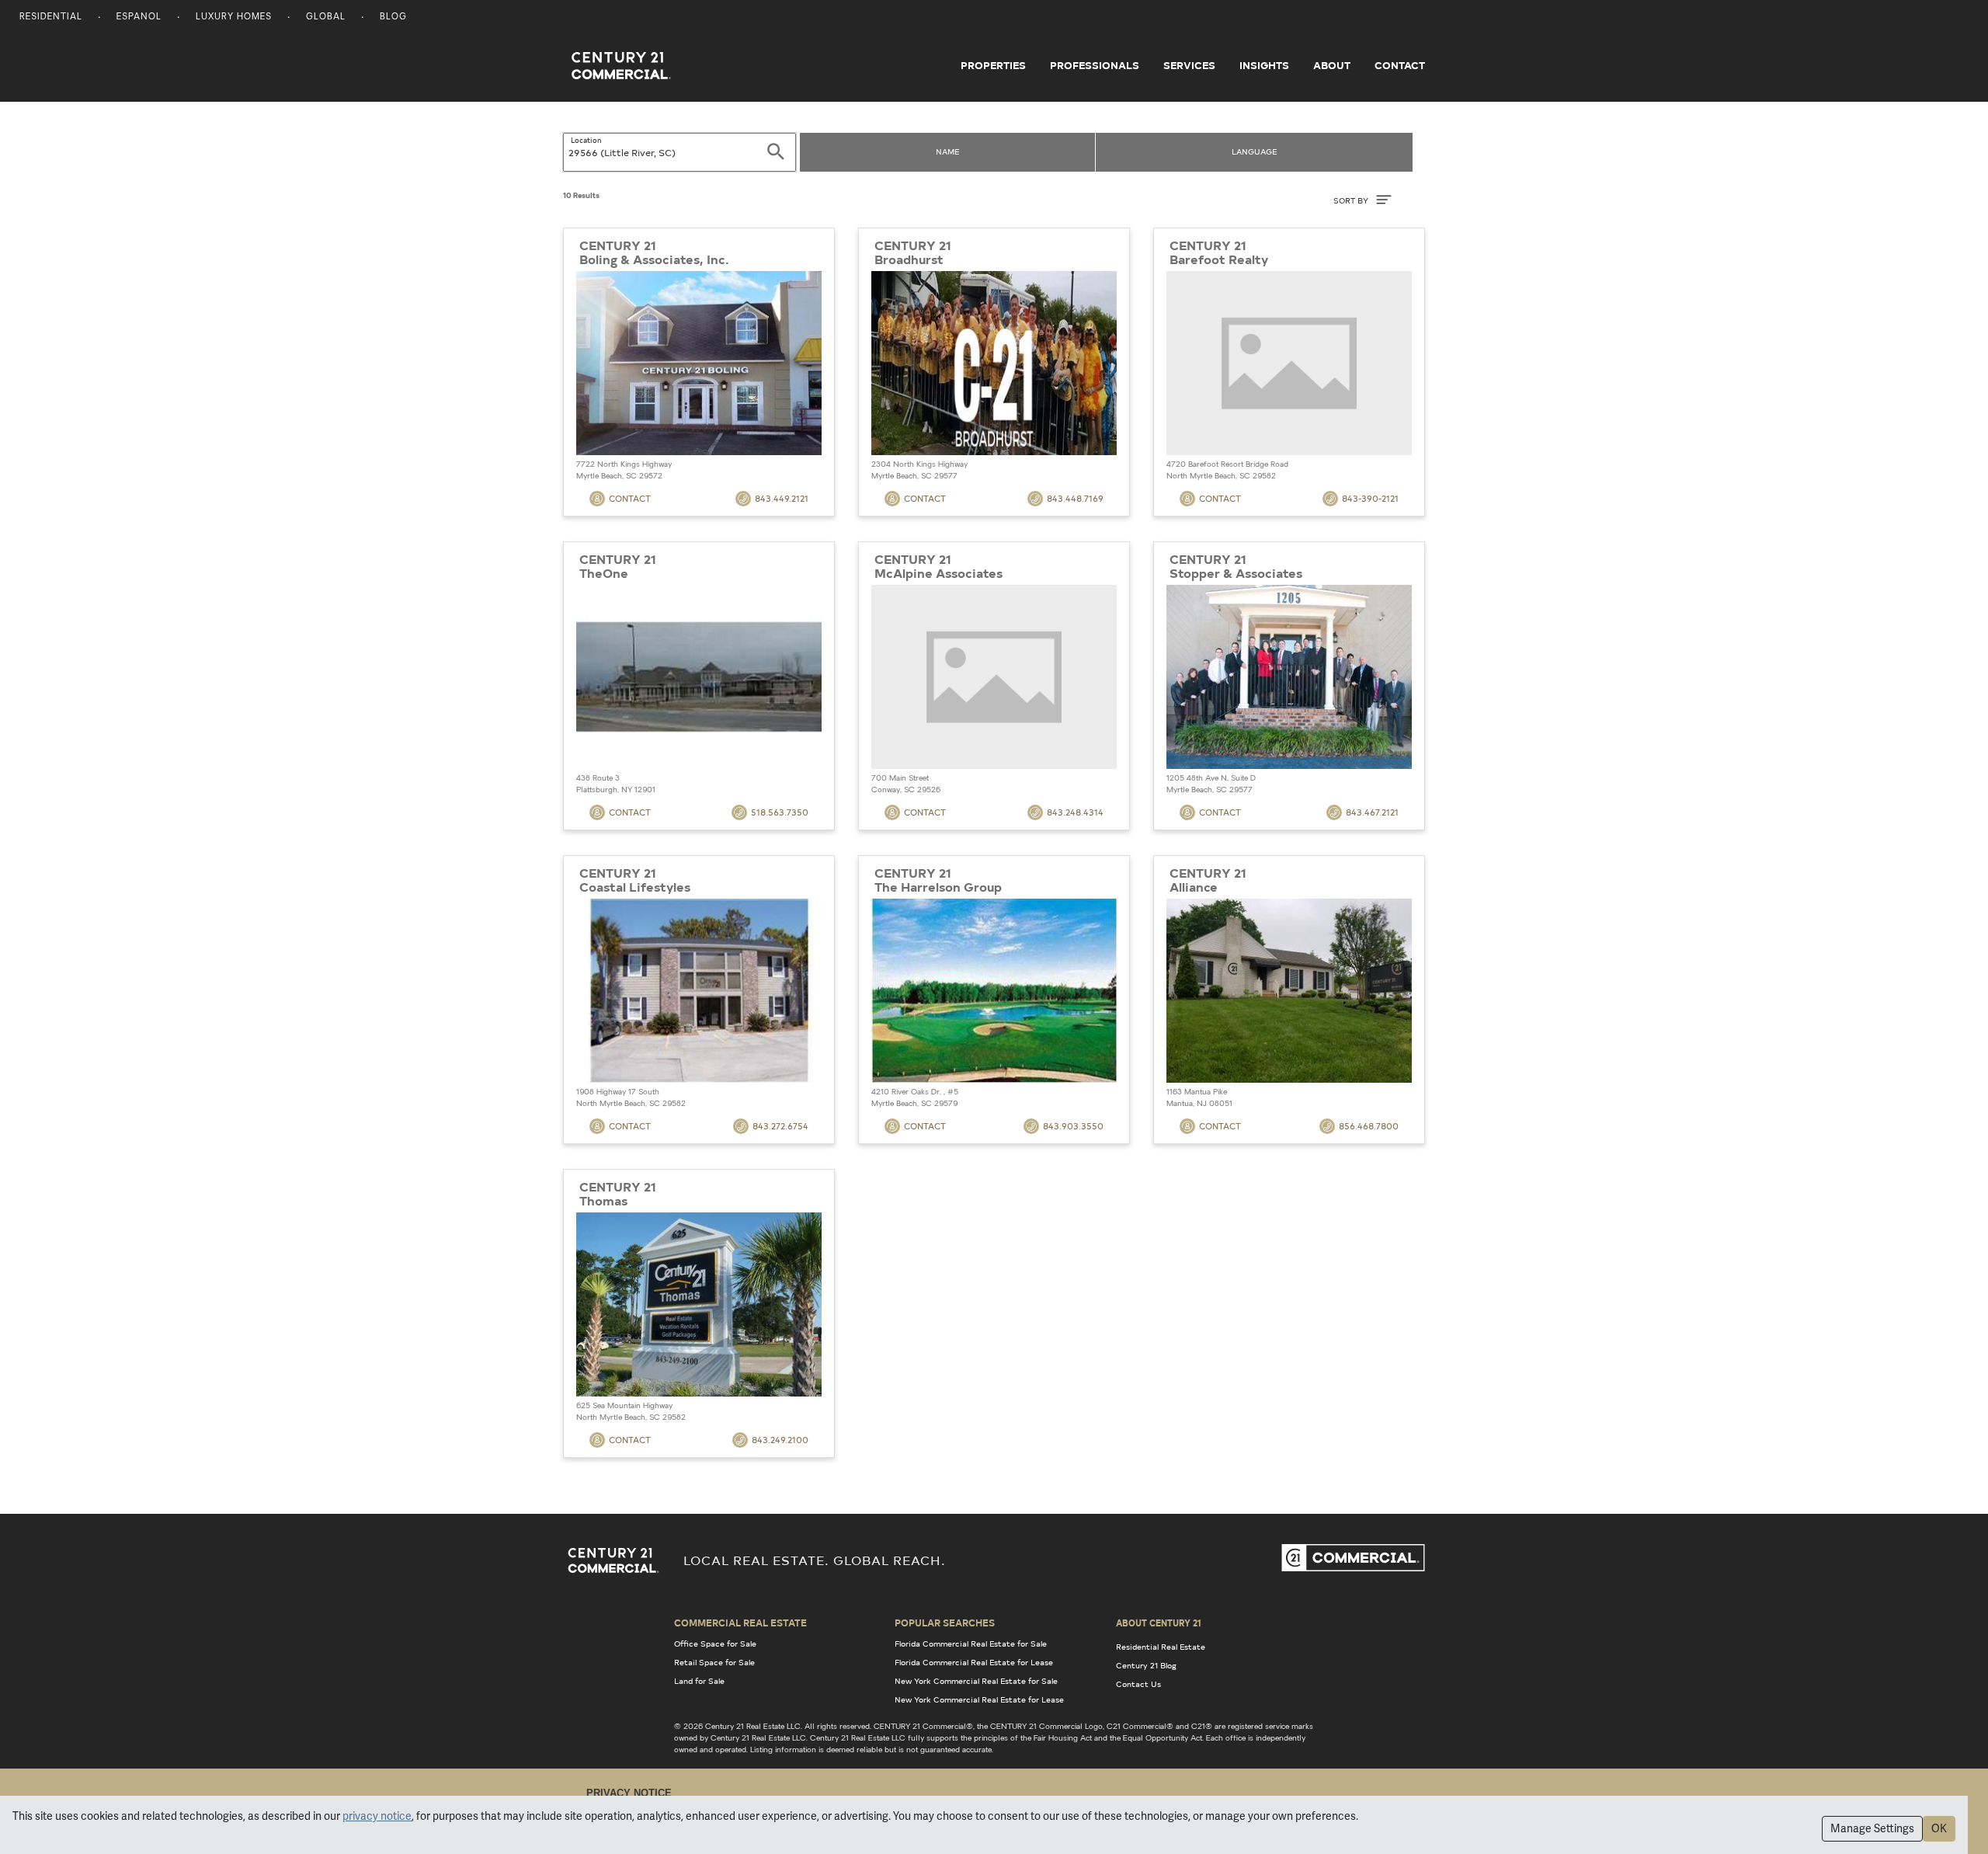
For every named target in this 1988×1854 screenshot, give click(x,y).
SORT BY (1352, 200)
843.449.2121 (782, 498)
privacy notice (377, 1816)
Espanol (139, 17)
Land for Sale (699, 1681)
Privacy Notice (629, 1793)
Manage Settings (1872, 1828)
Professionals (1095, 65)
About (1332, 65)
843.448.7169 (1075, 498)
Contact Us (1138, 1684)
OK (1939, 1828)
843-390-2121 (1370, 498)
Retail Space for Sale (714, 1662)
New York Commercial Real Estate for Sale (976, 1681)
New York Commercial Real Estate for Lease (979, 1699)
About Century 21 (1159, 1623)
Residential (51, 17)
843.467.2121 (1372, 812)
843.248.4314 (1075, 812)
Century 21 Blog (1146, 1665)
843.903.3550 (1073, 1126)
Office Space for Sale (715, 1644)
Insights (1264, 65)
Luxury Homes (234, 17)
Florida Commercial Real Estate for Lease (974, 1662)
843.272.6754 (780, 1126)
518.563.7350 (780, 812)
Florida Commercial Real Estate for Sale (971, 1644)
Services (1189, 65)
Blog (393, 17)
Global (326, 17)
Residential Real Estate (1161, 1647)
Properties (993, 65)
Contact (1400, 65)
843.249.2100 (780, 1440)
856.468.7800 (1369, 1126)
